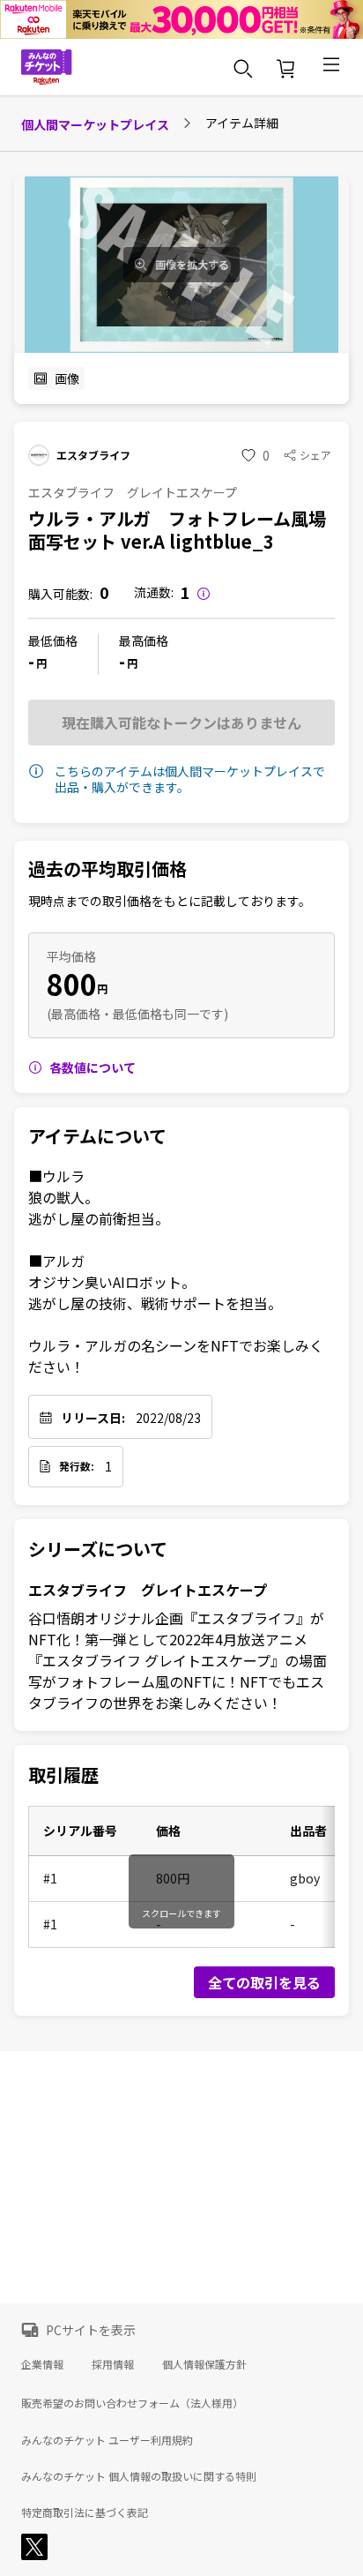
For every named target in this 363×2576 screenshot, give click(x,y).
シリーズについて (98, 1549)
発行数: (77, 1466)
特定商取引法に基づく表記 (85, 2512)
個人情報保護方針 (204, 2364)
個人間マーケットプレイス (95, 124)
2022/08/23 (168, 1418)
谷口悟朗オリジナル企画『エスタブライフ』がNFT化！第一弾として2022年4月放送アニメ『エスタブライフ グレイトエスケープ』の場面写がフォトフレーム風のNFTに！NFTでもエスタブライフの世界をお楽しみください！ (178, 1660)
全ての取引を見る (264, 1982)
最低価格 (53, 640)
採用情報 (113, 2364)
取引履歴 (63, 1775)
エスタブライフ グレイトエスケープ (148, 1590)
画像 (67, 378)
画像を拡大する (192, 265)
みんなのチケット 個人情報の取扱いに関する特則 (139, 2476)
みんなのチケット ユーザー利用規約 (107, 2440)
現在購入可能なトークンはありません (181, 723)
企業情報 (42, 2364)
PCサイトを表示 (91, 2330)
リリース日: (93, 1418)
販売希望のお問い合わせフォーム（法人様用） (132, 2403)
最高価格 (144, 640)
